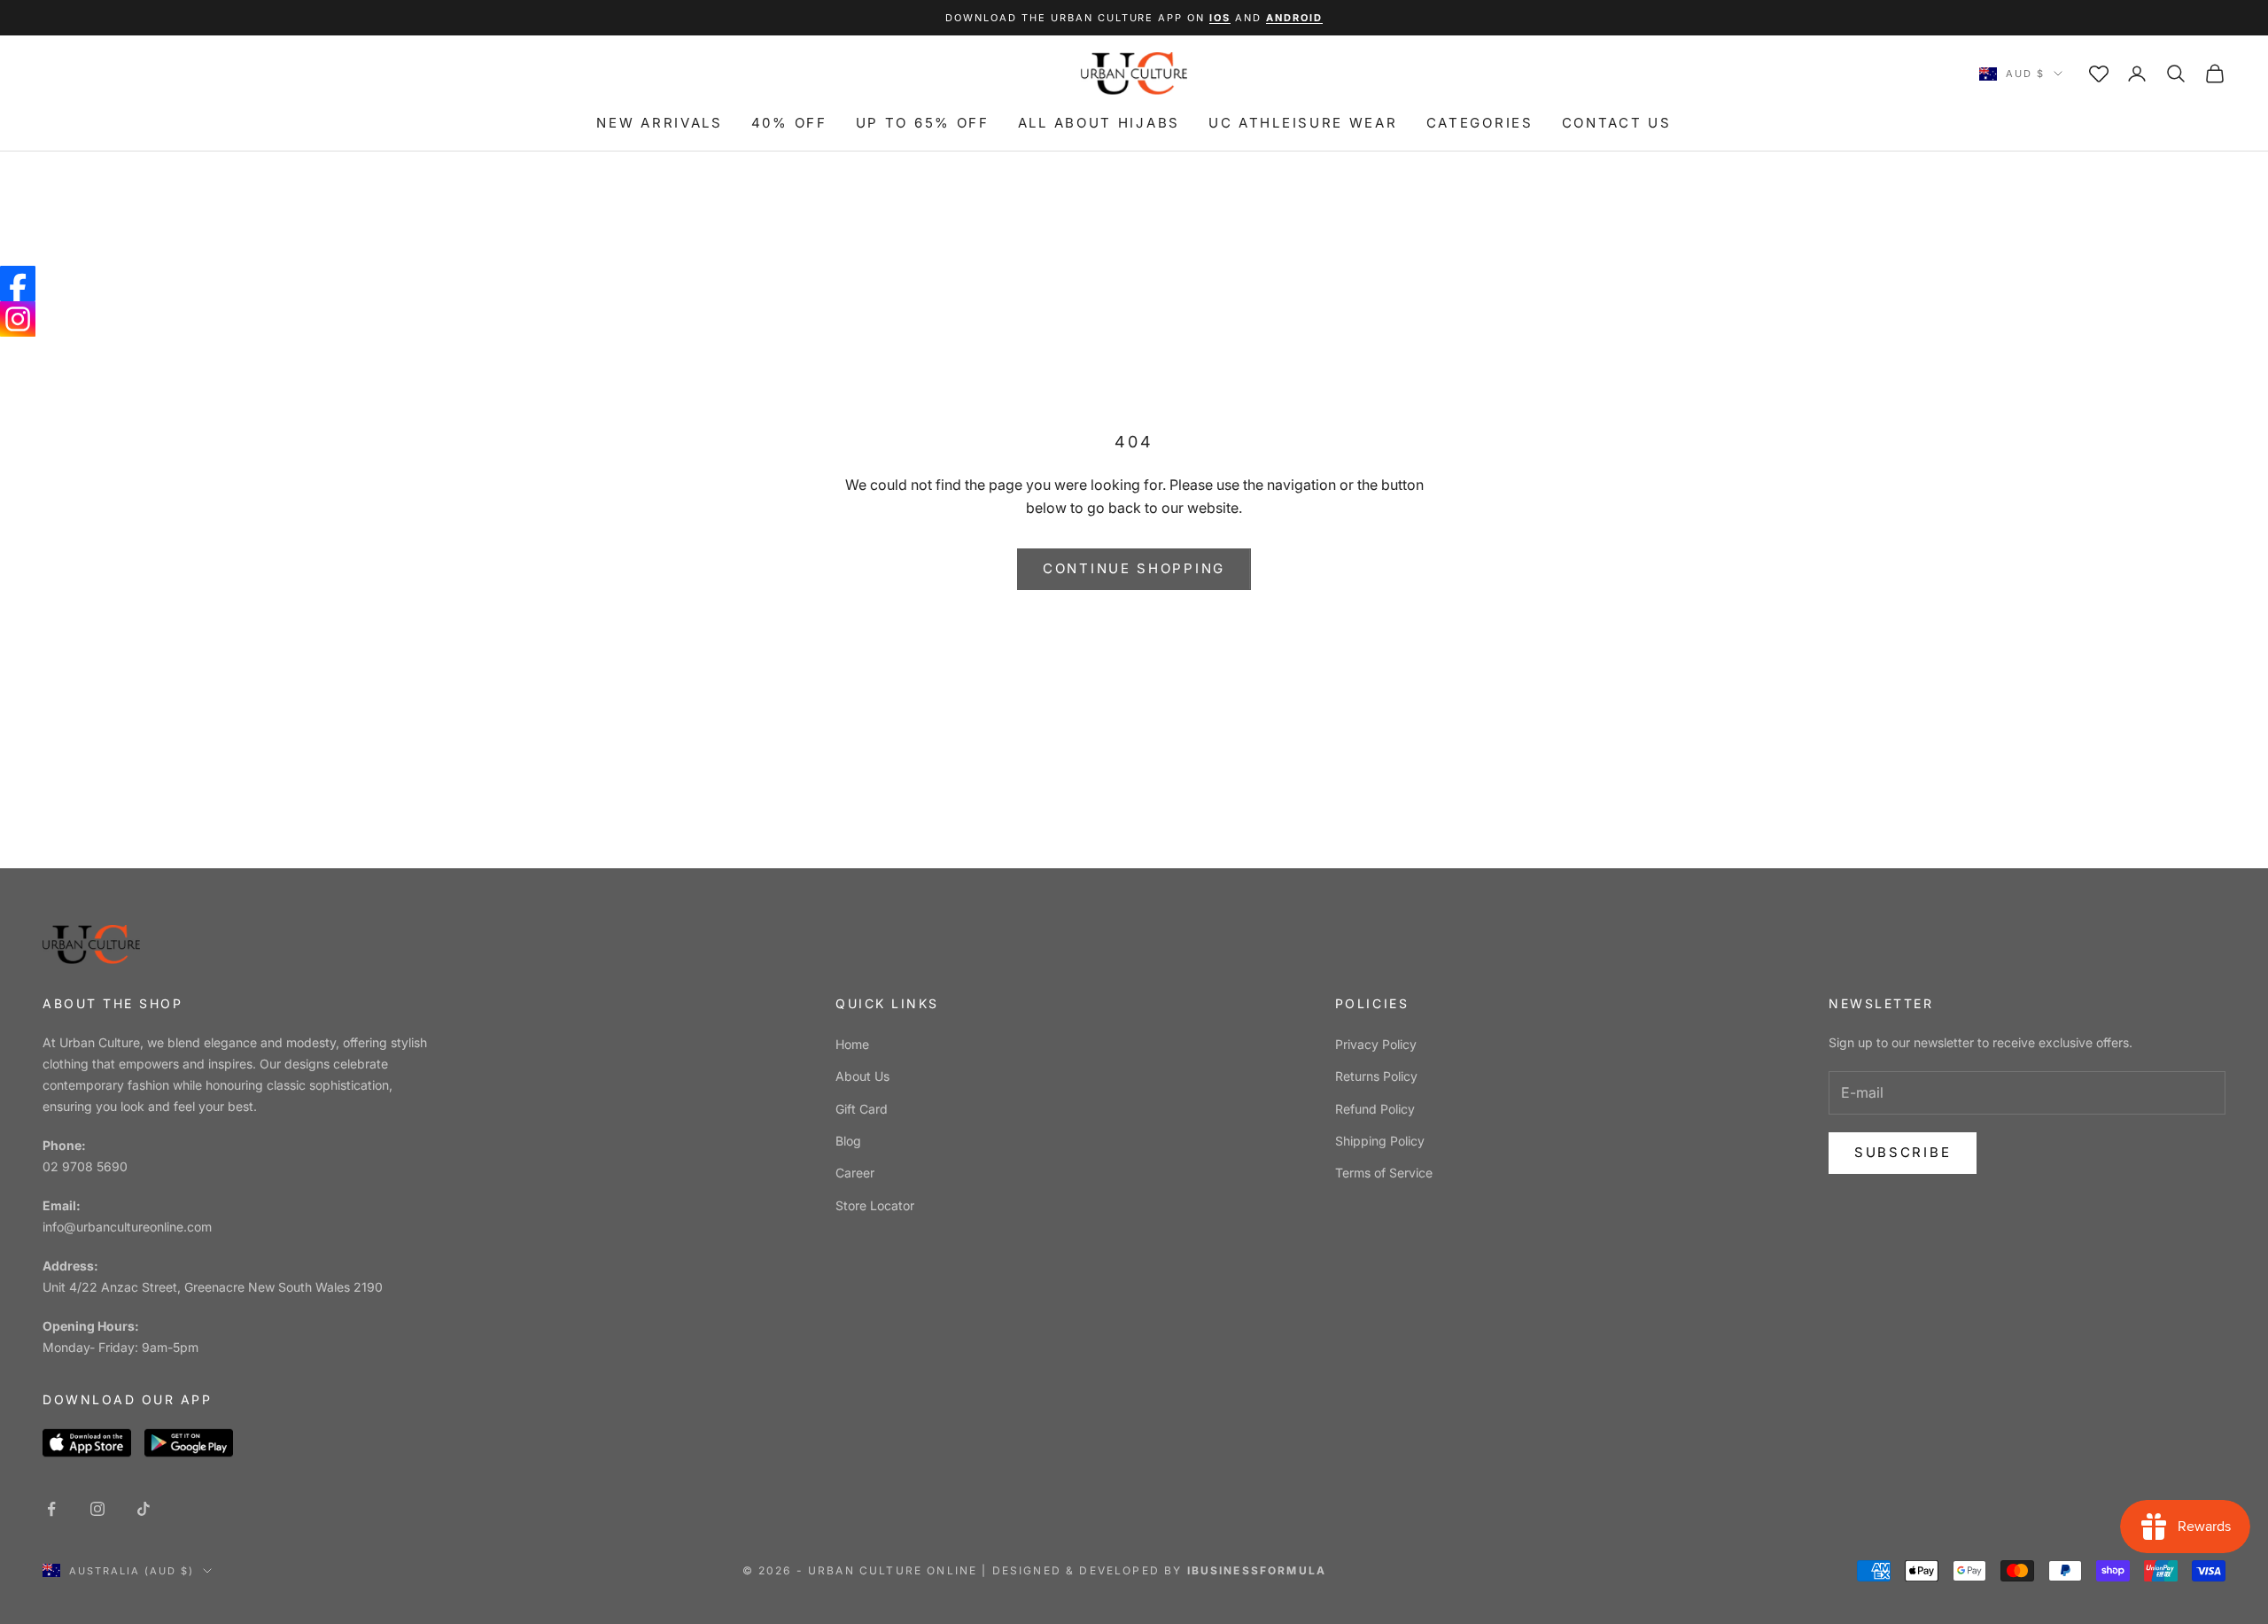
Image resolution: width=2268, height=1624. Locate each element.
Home (852, 1044)
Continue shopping (1134, 568)
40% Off (789, 123)
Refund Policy (1375, 1109)
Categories (1480, 123)
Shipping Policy (1380, 1141)
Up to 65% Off (923, 123)
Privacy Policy (1376, 1044)
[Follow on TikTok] (144, 1509)
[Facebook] (18, 284)
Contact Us (1617, 123)
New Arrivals (659, 123)
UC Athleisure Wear (1303, 123)
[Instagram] (18, 319)
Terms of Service (1384, 1173)
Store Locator (875, 1205)
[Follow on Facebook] (51, 1509)
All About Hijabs (1099, 123)
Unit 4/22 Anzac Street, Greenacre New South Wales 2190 (213, 1287)
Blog (848, 1141)
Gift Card (862, 1109)
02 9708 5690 (85, 1166)
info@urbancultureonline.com (127, 1227)
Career (855, 1173)
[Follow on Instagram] (97, 1509)
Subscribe (1903, 1152)
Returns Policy (1376, 1076)
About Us (862, 1076)
